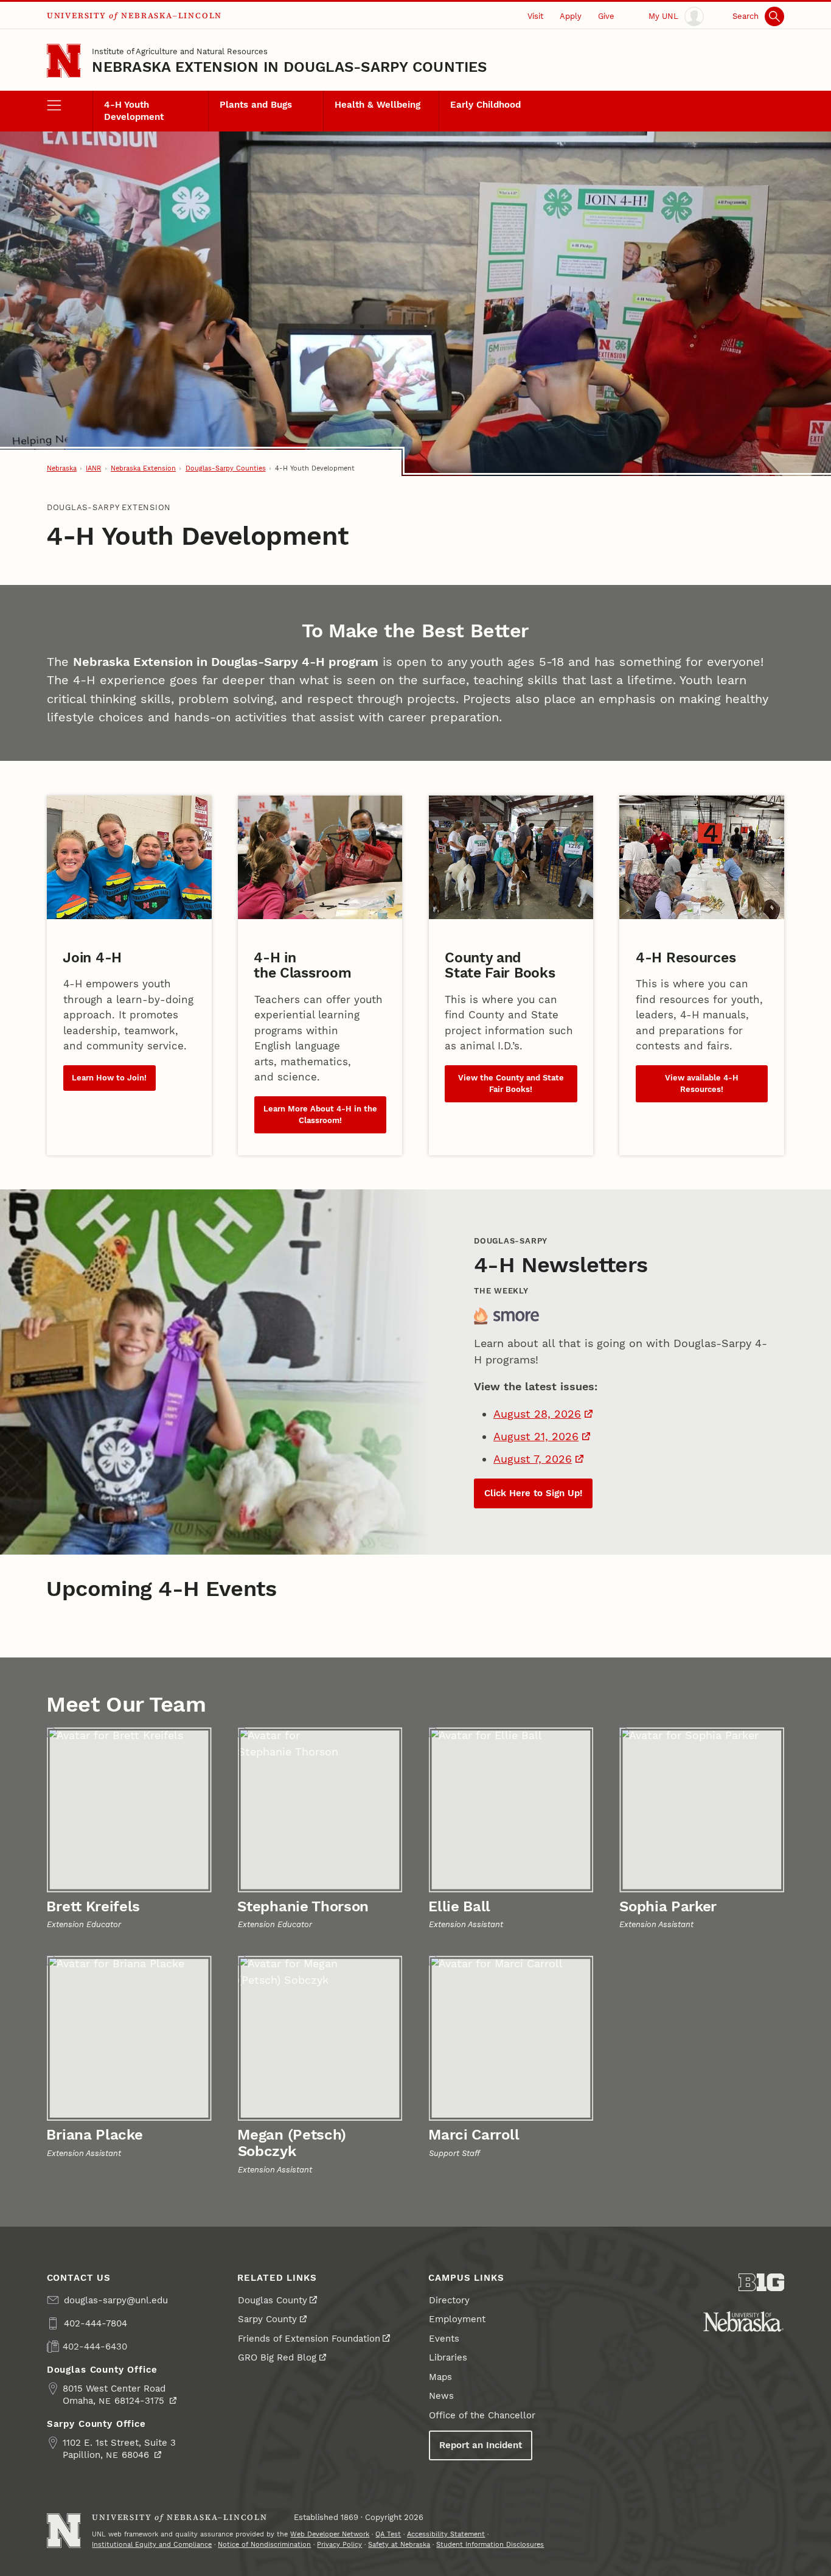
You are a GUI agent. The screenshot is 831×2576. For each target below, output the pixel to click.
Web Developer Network (330, 2534)
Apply (571, 16)
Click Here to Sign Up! (533, 1493)
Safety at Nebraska (399, 2544)
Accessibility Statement (446, 2534)
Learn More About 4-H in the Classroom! (320, 1115)
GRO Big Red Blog (277, 2357)
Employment (457, 2319)
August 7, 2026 (533, 1459)
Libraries (448, 2357)
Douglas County (273, 2300)
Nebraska (62, 468)
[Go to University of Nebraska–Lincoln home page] (64, 61)
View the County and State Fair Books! (511, 1083)
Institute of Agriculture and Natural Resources (180, 51)
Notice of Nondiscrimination (264, 2544)
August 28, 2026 (537, 1414)
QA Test (388, 2534)
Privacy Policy (339, 2544)
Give (606, 16)
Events (444, 2339)
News (441, 2396)
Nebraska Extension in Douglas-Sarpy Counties (289, 67)
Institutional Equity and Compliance (152, 2544)
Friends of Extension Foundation (309, 2339)
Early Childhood (485, 105)
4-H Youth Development (134, 111)
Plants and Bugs (256, 105)
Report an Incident (481, 2445)
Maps (440, 2377)
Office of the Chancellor (482, 2415)
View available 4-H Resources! (702, 1083)
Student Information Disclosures (490, 2544)
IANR (93, 468)
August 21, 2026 (536, 1436)
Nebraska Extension (143, 468)
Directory (449, 2300)
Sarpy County (267, 2319)
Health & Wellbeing (377, 105)
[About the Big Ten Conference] (762, 2282)
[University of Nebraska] (743, 2322)
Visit (535, 16)
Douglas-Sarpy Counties (226, 468)
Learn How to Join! (109, 1078)
